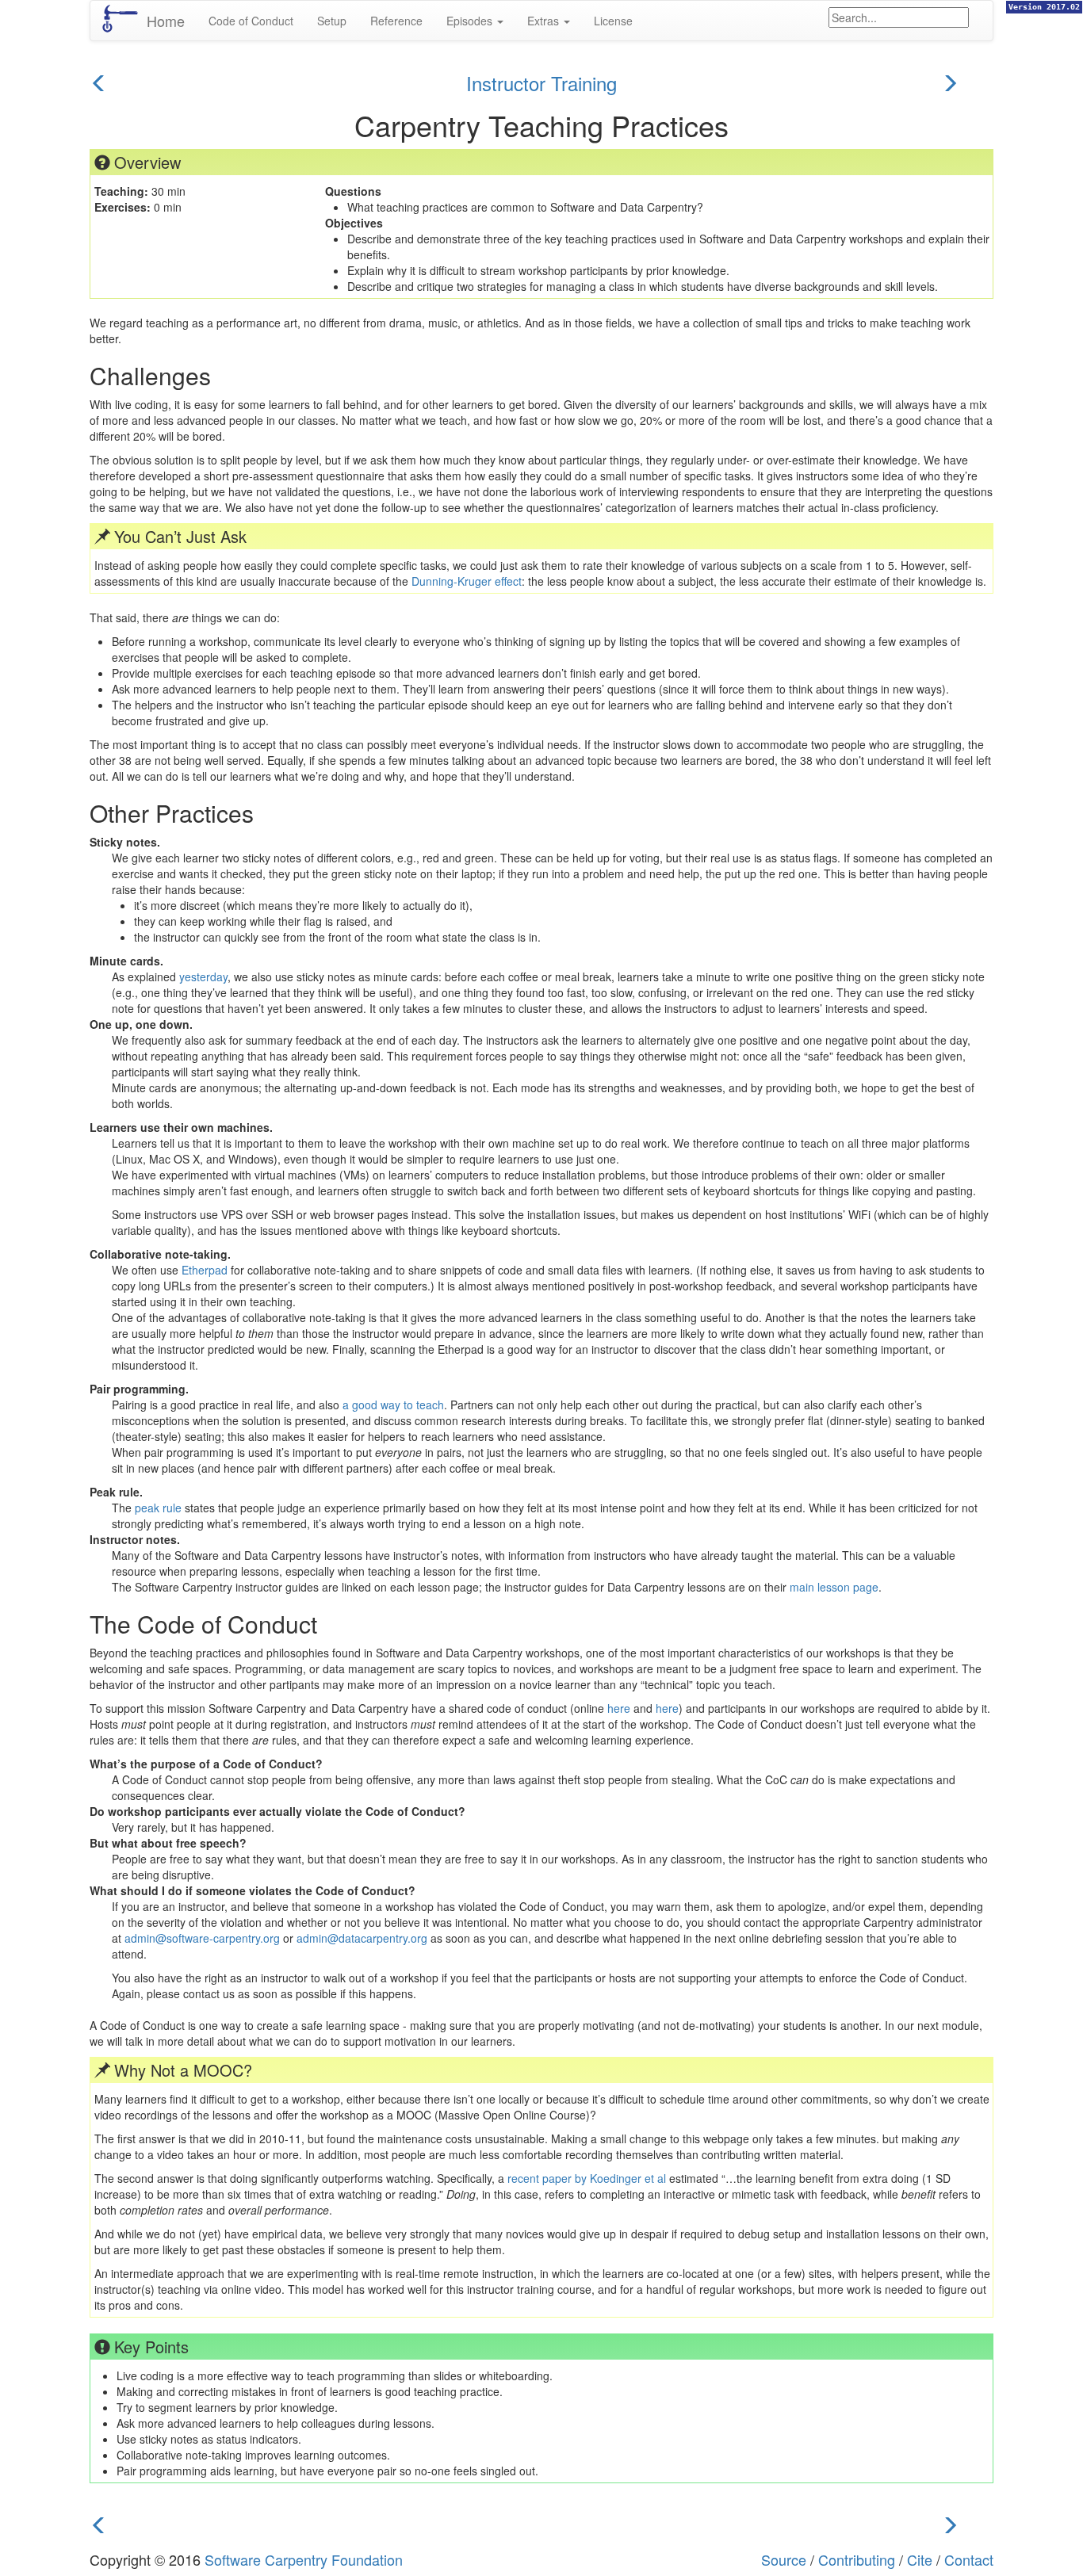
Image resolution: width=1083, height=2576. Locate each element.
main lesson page (834, 1587)
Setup (332, 21)
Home (166, 21)
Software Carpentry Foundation (304, 2559)
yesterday (203, 977)
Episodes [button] (471, 21)
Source (784, 2559)
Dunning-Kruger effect (467, 581)
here (619, 1708)
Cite (920, 2559)
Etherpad (205, 1270)
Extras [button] (545, 21)
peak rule (158, 1508)
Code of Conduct (251, 21)
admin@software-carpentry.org (202, 1938)
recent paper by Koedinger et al (587, 2178)
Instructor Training (541, 83)
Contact (969, 2559)
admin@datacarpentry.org (362, 1938)
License (613, 21)
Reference (396, 21)
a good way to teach (393, 1405)
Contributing (857, 2559)
